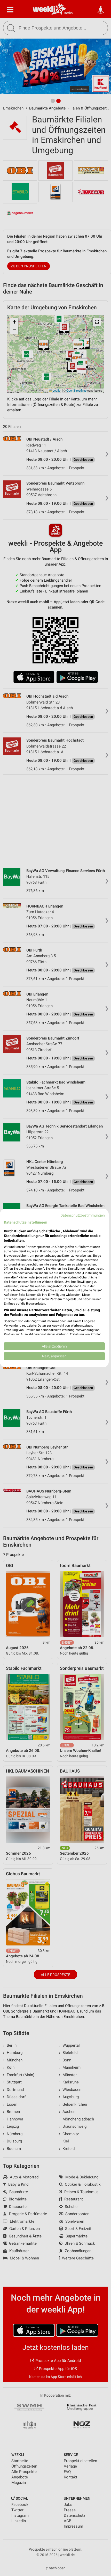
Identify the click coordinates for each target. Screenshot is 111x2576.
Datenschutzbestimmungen (83, 1215)
